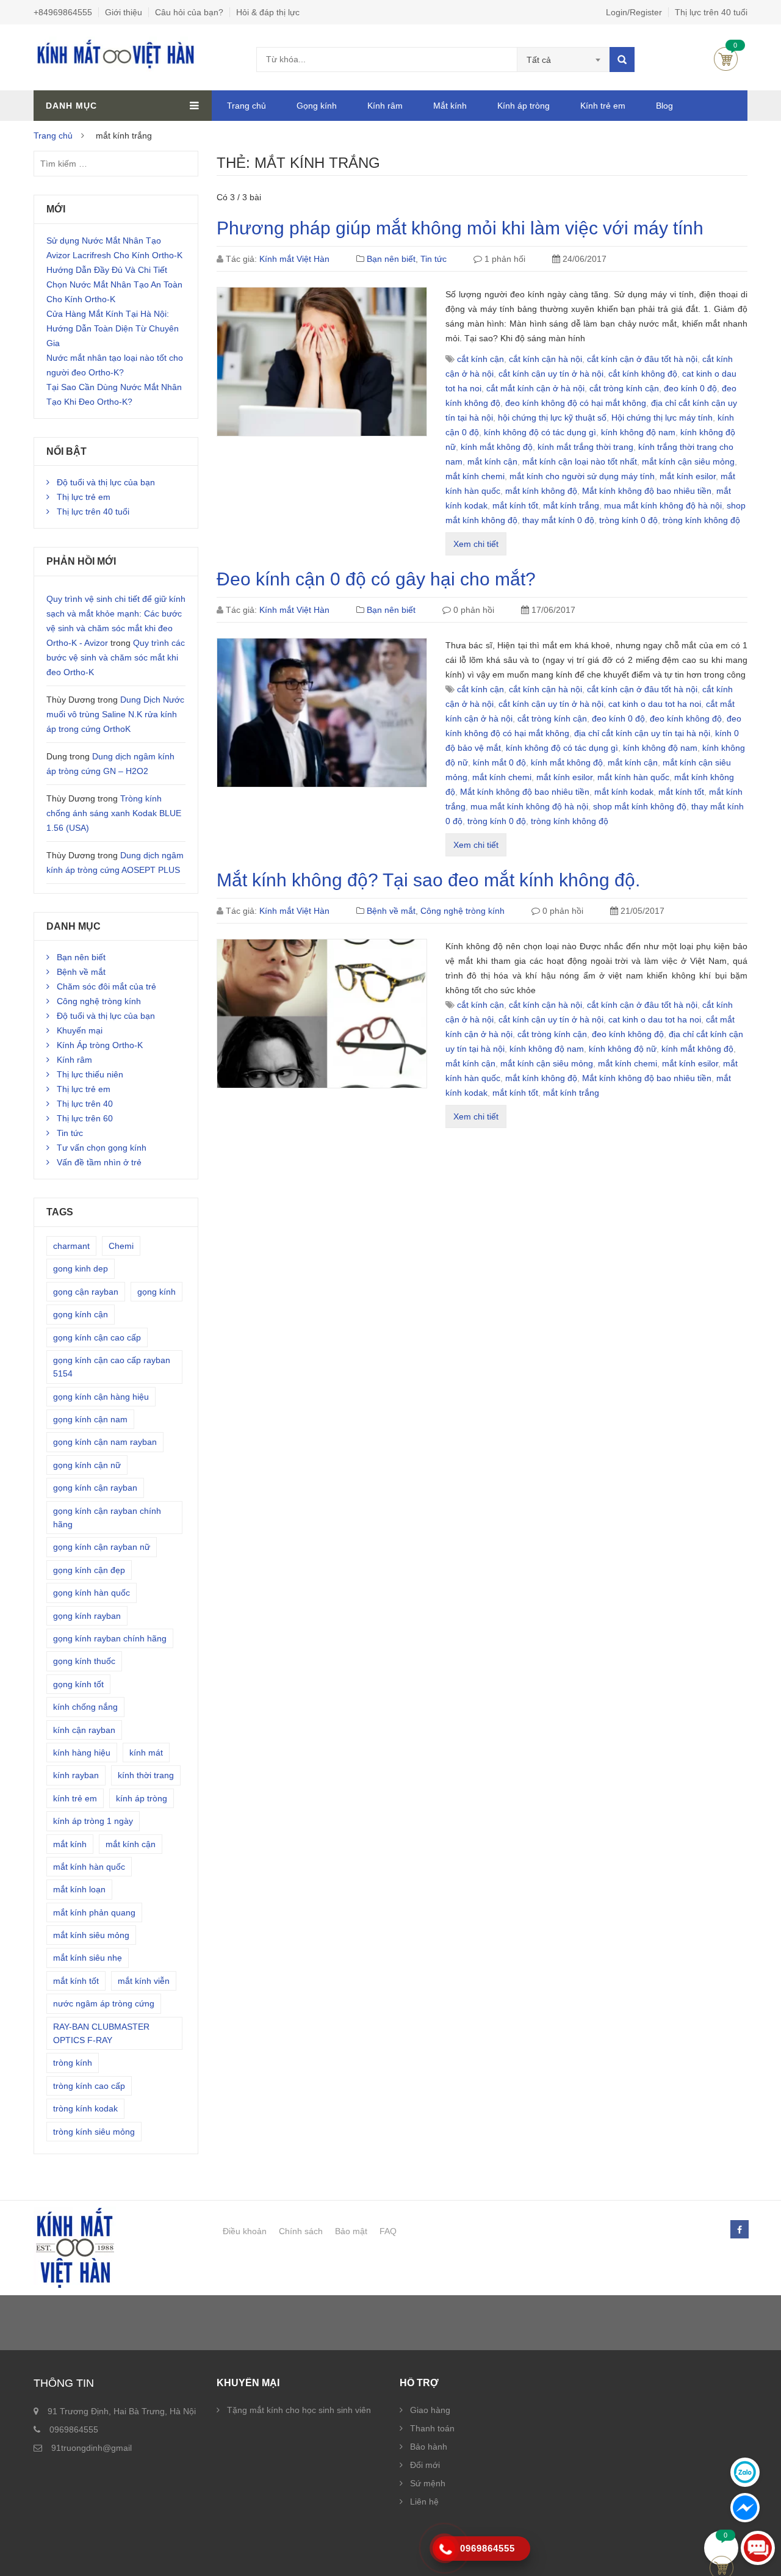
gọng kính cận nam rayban (105, 1442)
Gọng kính (317, 106)
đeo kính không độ (686, 718)
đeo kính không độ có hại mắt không (576, 403)
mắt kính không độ (541, 491)
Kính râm (385, 106)
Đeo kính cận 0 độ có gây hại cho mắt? (376, 579)
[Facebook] (739, 2230)
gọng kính (157, 1292)
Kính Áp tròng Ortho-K (100, 1045)
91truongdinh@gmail (92, 2448)
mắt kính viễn (144, 1981)
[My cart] (722, 2548)
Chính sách (301, 2231)
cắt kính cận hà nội (545, 359)
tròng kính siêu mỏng (94, 2132)
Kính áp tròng (524, 106)
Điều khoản (245, 2231)
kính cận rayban (84, 1730)
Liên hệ (424, 2502)
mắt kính (70, 1844)
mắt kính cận (492, 461)
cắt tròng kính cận (624, 388)
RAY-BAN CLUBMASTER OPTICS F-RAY (101, 2033)
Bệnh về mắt (391, 911)
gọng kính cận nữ (87, 1465)
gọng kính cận (81, 1314)
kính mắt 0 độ (499, 762)
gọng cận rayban (86, 1292)
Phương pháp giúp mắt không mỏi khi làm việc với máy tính (460, 228)
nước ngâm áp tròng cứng (104, 2003)
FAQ (388, 2231)
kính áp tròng (142, 1798)
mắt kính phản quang (94, 1912)
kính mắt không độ (497, 447)
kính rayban (76, 1775)
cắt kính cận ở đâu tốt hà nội (642, 359)
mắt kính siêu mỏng (91, 1935)
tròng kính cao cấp (89, 2086)
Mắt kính (450, 106)
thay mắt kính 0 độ (558, 520)
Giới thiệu (124, 12)
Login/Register (634, 12)
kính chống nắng (85, 1707)
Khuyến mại (80, 1030)
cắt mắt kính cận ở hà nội (535, 388)
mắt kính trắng (571, 505)
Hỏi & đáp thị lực (268, 12)
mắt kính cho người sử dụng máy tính (582, 476)
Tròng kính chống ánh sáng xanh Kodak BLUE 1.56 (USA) (114, 813)
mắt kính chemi (475, 476)
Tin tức (434, 259)
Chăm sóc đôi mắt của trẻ (106, 986)
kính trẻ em (75, 1798)
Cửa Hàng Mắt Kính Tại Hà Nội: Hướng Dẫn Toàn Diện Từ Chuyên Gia (113, 328)
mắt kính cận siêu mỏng (688, 461)
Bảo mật (351, 2231)
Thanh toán (432, 2428)
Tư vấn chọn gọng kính (102, 1148)
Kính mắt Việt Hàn (294, 259)
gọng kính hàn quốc (92, 1593)
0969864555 (74, 2429)
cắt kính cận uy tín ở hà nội (551, 374)
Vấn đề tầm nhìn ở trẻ (99, 1162)
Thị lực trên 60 (85, 1118)
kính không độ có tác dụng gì (540, 432)
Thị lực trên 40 (85, 1104)
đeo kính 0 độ (690, 388)
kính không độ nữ (623, 1049)
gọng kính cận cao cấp (97, 1337)
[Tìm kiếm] (622, 60)
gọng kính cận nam (90, 1419)
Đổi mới (425, 2465)
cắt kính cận (480, 359)
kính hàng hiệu (82, 1753)
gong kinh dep (81, 1268)
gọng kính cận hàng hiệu (101, 1397)
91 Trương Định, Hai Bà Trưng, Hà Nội (122, 2411)
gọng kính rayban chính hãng (110, 1638)
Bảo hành (429, 2447)
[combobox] (563, 60)
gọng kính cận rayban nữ (102, 1547)
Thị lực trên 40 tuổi (711, 12)
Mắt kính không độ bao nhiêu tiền (647, 491)
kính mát (146, 1753)
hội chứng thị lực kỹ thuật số (552, 418)
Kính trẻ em (603, 106)
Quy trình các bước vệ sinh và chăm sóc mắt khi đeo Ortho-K (116, 657)
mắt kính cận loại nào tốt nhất (580, 461)
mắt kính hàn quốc (633, 777)
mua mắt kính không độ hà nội (663, 505)
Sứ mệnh (428, 2483)
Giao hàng (430, 2410)
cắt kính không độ (643, 374)
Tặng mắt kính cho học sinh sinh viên (299, 2410)
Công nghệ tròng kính (462, 911)
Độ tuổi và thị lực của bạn (106, 482)
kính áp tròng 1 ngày (93, 1821)
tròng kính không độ (701, 520)
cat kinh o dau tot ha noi (655, 704)
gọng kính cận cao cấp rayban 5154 (112, 1367)
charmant (71, 1246)
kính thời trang (146, 1775)
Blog (664, 106)
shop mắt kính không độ (640, 806)
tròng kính (73, 2063)
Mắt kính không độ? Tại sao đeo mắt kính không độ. (428, 880)
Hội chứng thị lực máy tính (662, 418)
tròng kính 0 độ (628, 520)
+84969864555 (63, 12)
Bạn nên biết (391, 259)
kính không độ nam (638, 432)
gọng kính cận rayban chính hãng (107, 1518)
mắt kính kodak (624, 792)
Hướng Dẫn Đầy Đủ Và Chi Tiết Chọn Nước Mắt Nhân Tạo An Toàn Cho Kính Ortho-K (114, 284)
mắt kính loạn (79, 1889)
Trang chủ (247, 106)
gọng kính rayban (87, 1616)
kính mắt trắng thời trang (585, 447)
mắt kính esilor (688, 476)
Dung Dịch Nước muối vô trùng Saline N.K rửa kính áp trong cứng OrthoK (115, 714)
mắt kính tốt (515, 505)
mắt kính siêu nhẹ (88, 1958)
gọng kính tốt (78, 1684)
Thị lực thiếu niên (90, 1074)
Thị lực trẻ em (84, 497)
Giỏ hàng (726, 59)
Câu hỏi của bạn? (189, 12)
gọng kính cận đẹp (89, 1570)
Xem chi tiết (476, 544)
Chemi (121, 1246)
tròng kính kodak (85, 2108)
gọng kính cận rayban (95, 1488)
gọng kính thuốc (84, 1661)
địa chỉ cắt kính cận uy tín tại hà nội (642, 733)
